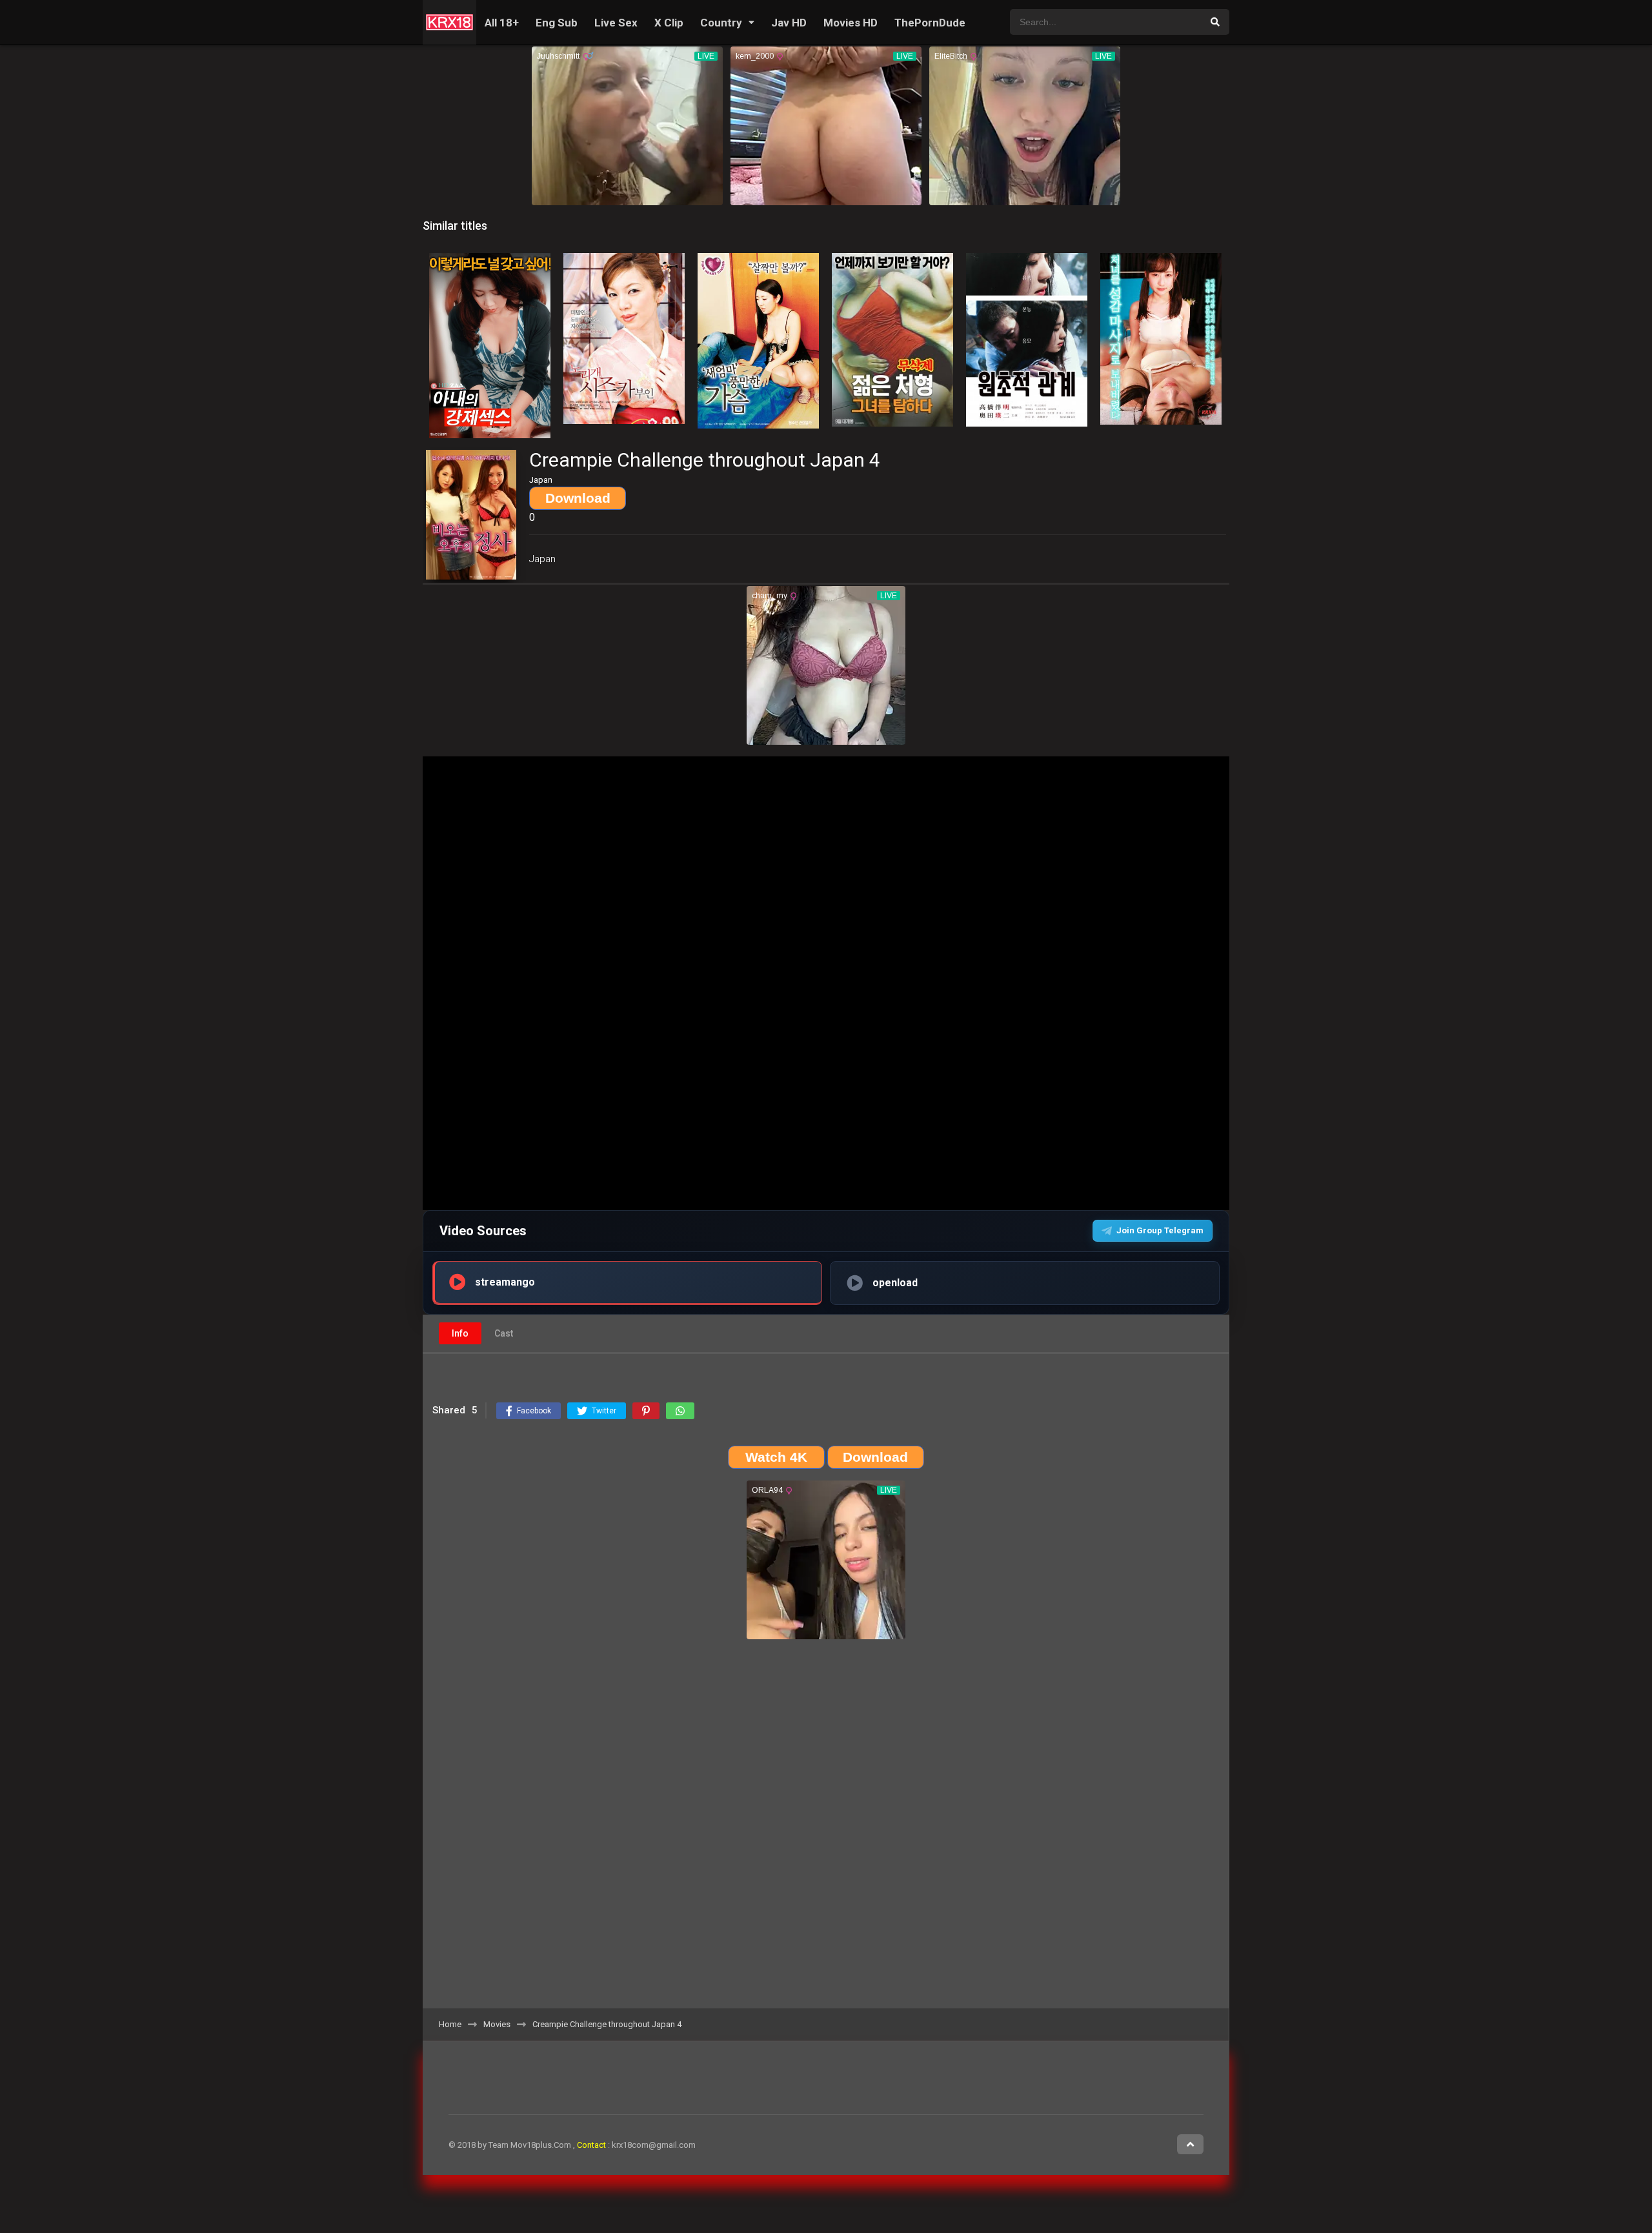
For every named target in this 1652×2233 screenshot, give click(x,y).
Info (460, 1333)
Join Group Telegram (1160, 1230)
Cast (504, 1333)
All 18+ (502, 23)
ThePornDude (930, 23)
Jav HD (789, 23)
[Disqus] (826, 1828)
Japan (542, 559)
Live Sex (616, 23)
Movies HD (851, 23)
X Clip (669, 23)
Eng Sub (557, 23)
